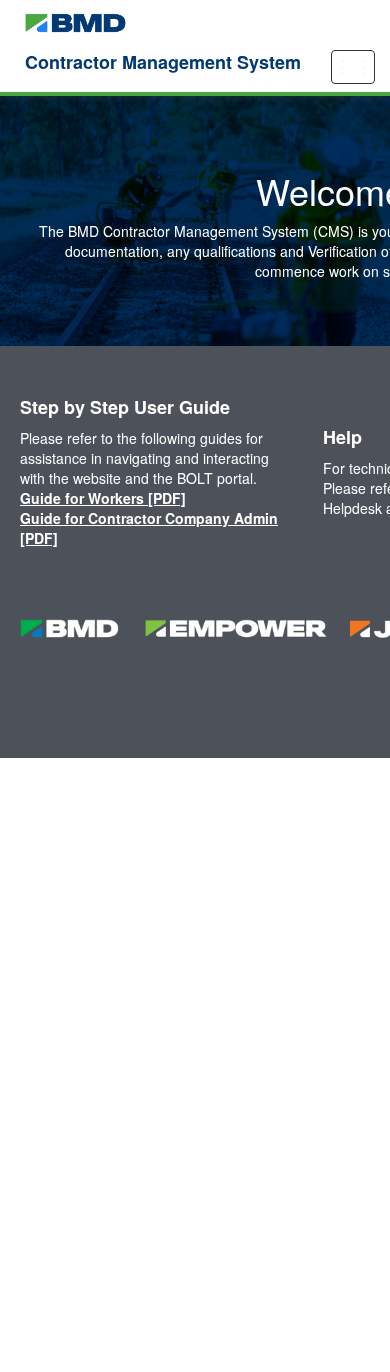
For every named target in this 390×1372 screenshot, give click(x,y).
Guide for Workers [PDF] (103, 498)
